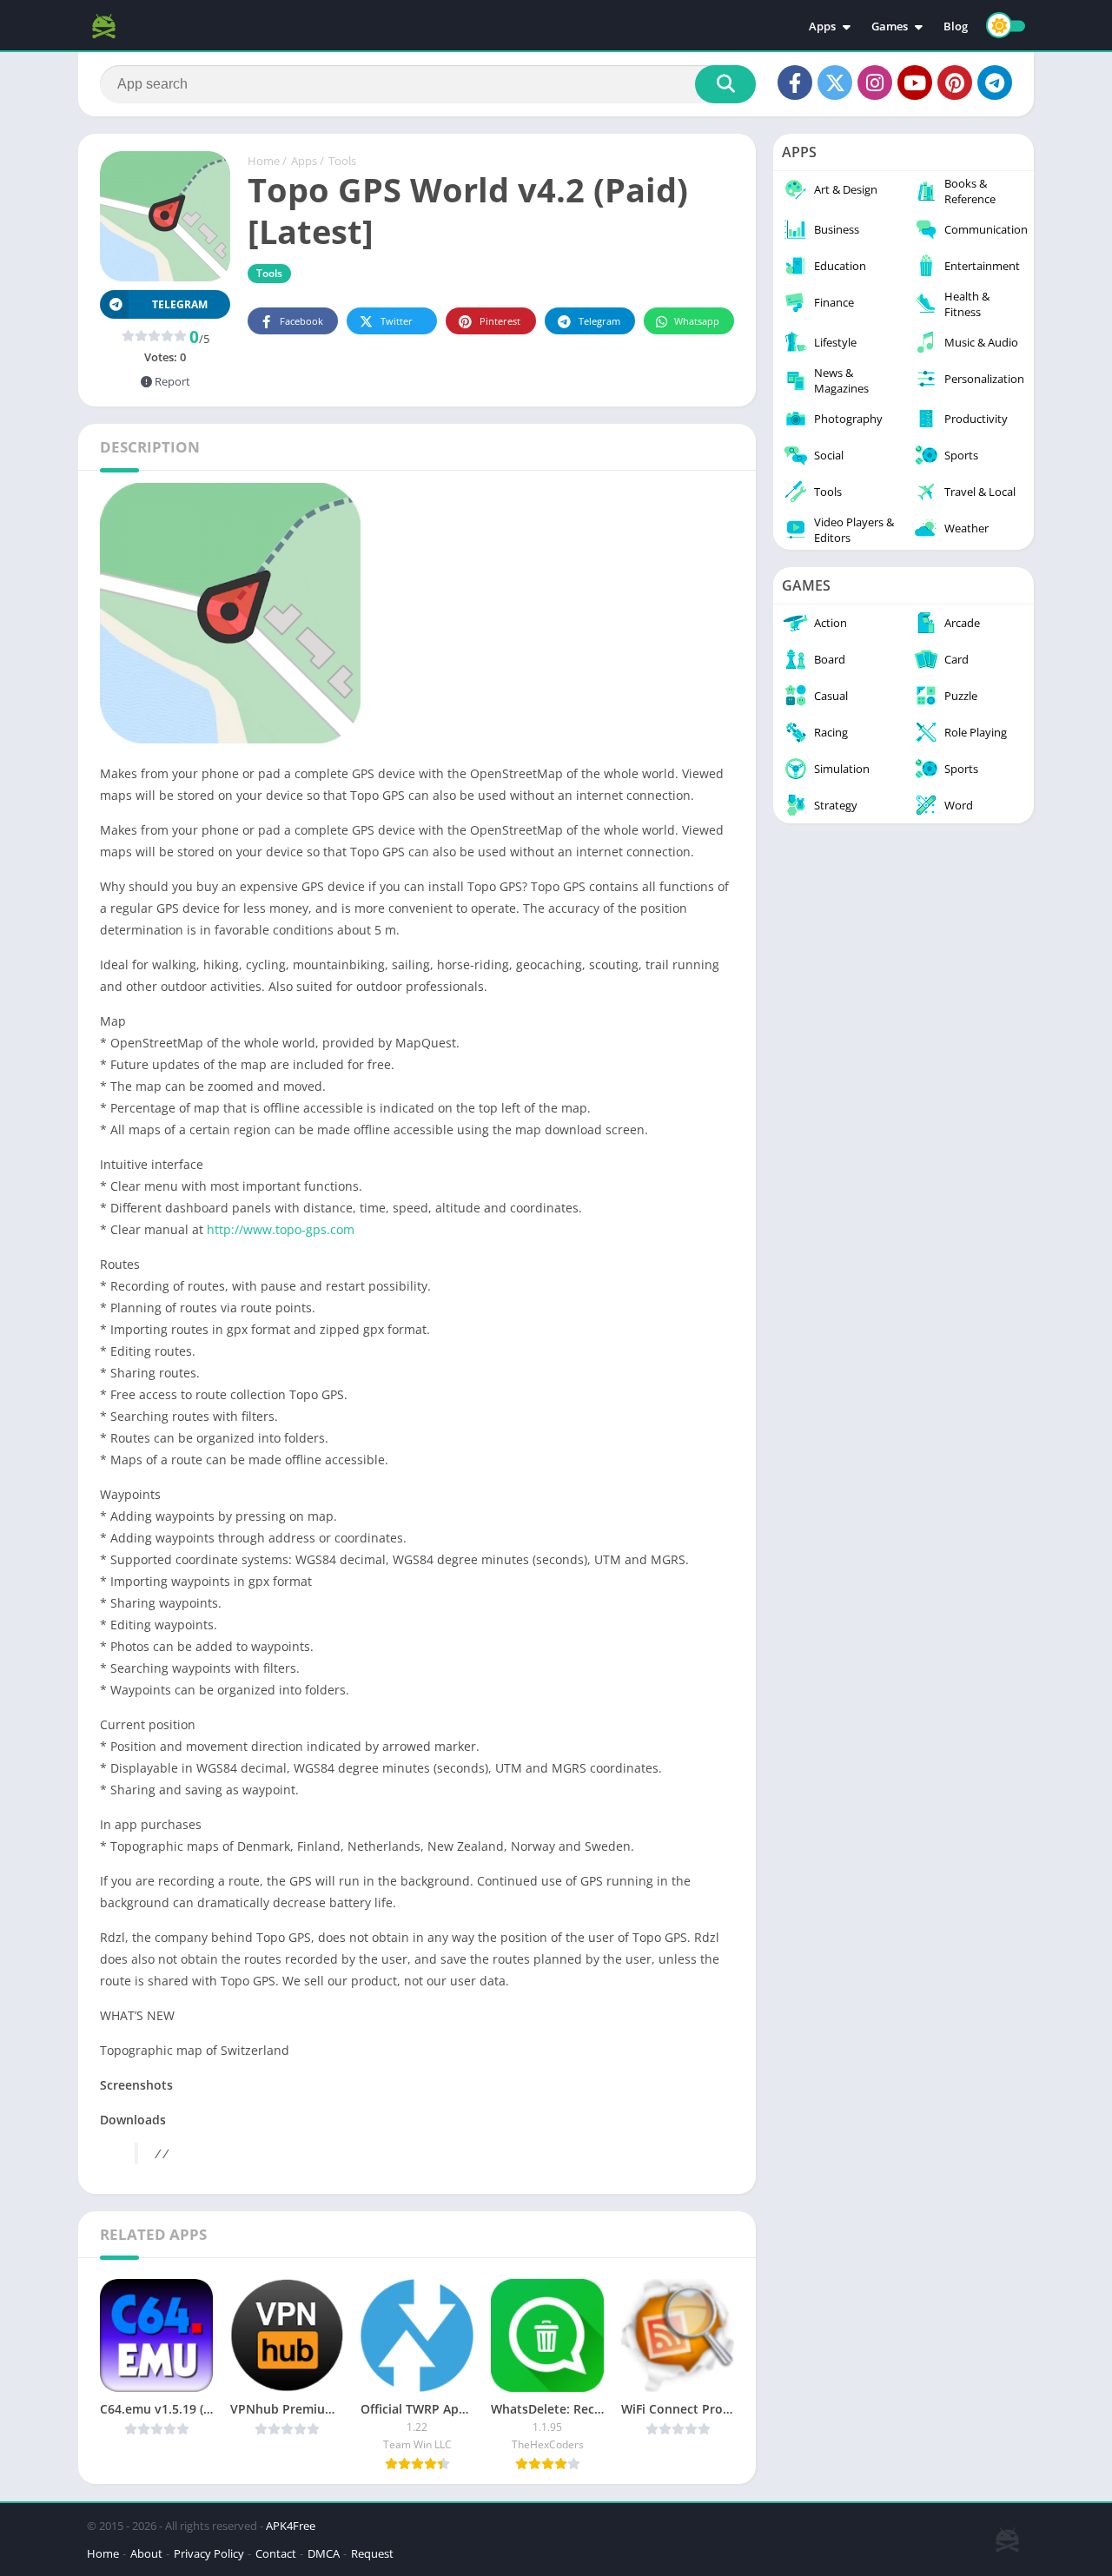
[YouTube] (915, 83)
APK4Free (291, 2526)
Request (372, 2553)
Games (890, 26)
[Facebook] (795, 83)
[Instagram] (875, 83)
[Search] (725, 84)
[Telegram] (995, 83)
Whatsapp (697, 321)
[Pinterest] (955, 83)
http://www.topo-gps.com (281, 1229)
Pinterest (500, 321)
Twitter (397, 321)
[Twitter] (835, 83)
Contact (276, 2553)
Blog (956, 26)
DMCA (324, 2553)
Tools (342, 161)
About (146, 2553)
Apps (822, 26)
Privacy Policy (209, 2553)
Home (264, 161)
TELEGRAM (180, 304)
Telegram (599, 321)
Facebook (301, 321)
